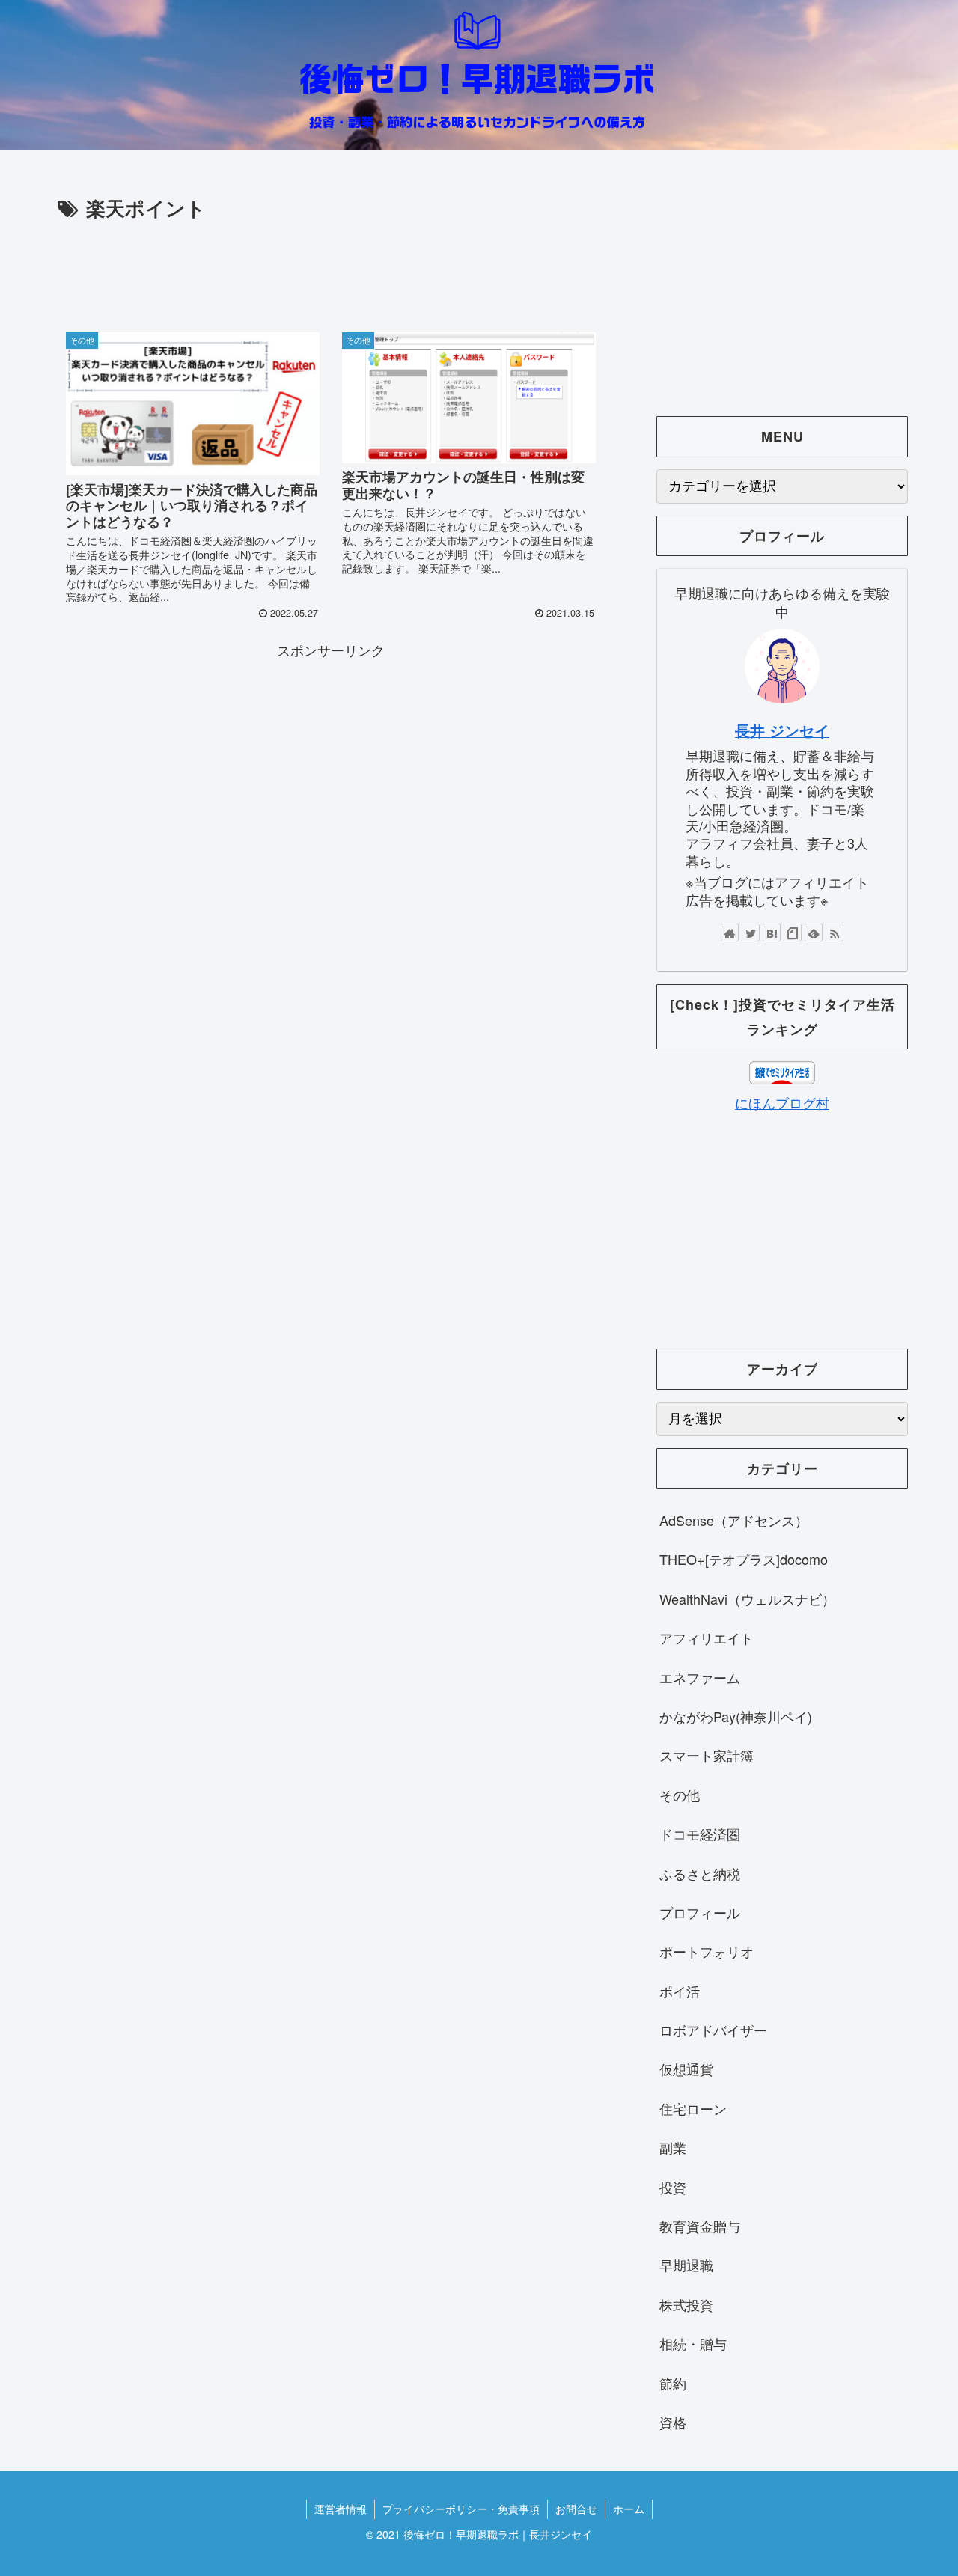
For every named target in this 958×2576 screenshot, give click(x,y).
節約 (673, 2383)
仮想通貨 (686, 2069)
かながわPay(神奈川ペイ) (736, 1716)
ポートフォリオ (707, 1951)
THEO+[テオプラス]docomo (744, 1559)
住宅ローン (693, 2108)
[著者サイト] (730, 933)
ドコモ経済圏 (700, 1834)
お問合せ (576, 2509)
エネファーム (700, 1677)
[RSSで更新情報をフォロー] (835, 933)
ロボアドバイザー (713, 2030)
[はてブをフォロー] (772, 933)
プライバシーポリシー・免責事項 (461, 2509)
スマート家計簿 (707, 1755)
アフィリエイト (707, 1638)
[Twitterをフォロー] (751, 933)
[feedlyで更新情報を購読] (814, 933)
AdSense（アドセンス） (734, 1520)
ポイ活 (680, 1991)
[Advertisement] (331, 266)
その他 (680, 1795)
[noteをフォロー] (793, 933)
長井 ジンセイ (782, 730)
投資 (673, 2187)
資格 (673, 2422)
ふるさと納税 (700, 1873)
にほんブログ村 (782, 1102)
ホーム (629, 2509)
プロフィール (700, 1912)
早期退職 (686, 2265)
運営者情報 (341, 2509)
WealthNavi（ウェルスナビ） (747, 1599)
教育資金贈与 (700, 2226)
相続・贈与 (693, 2343)
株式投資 (686, 2304)
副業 (673, 2147)
